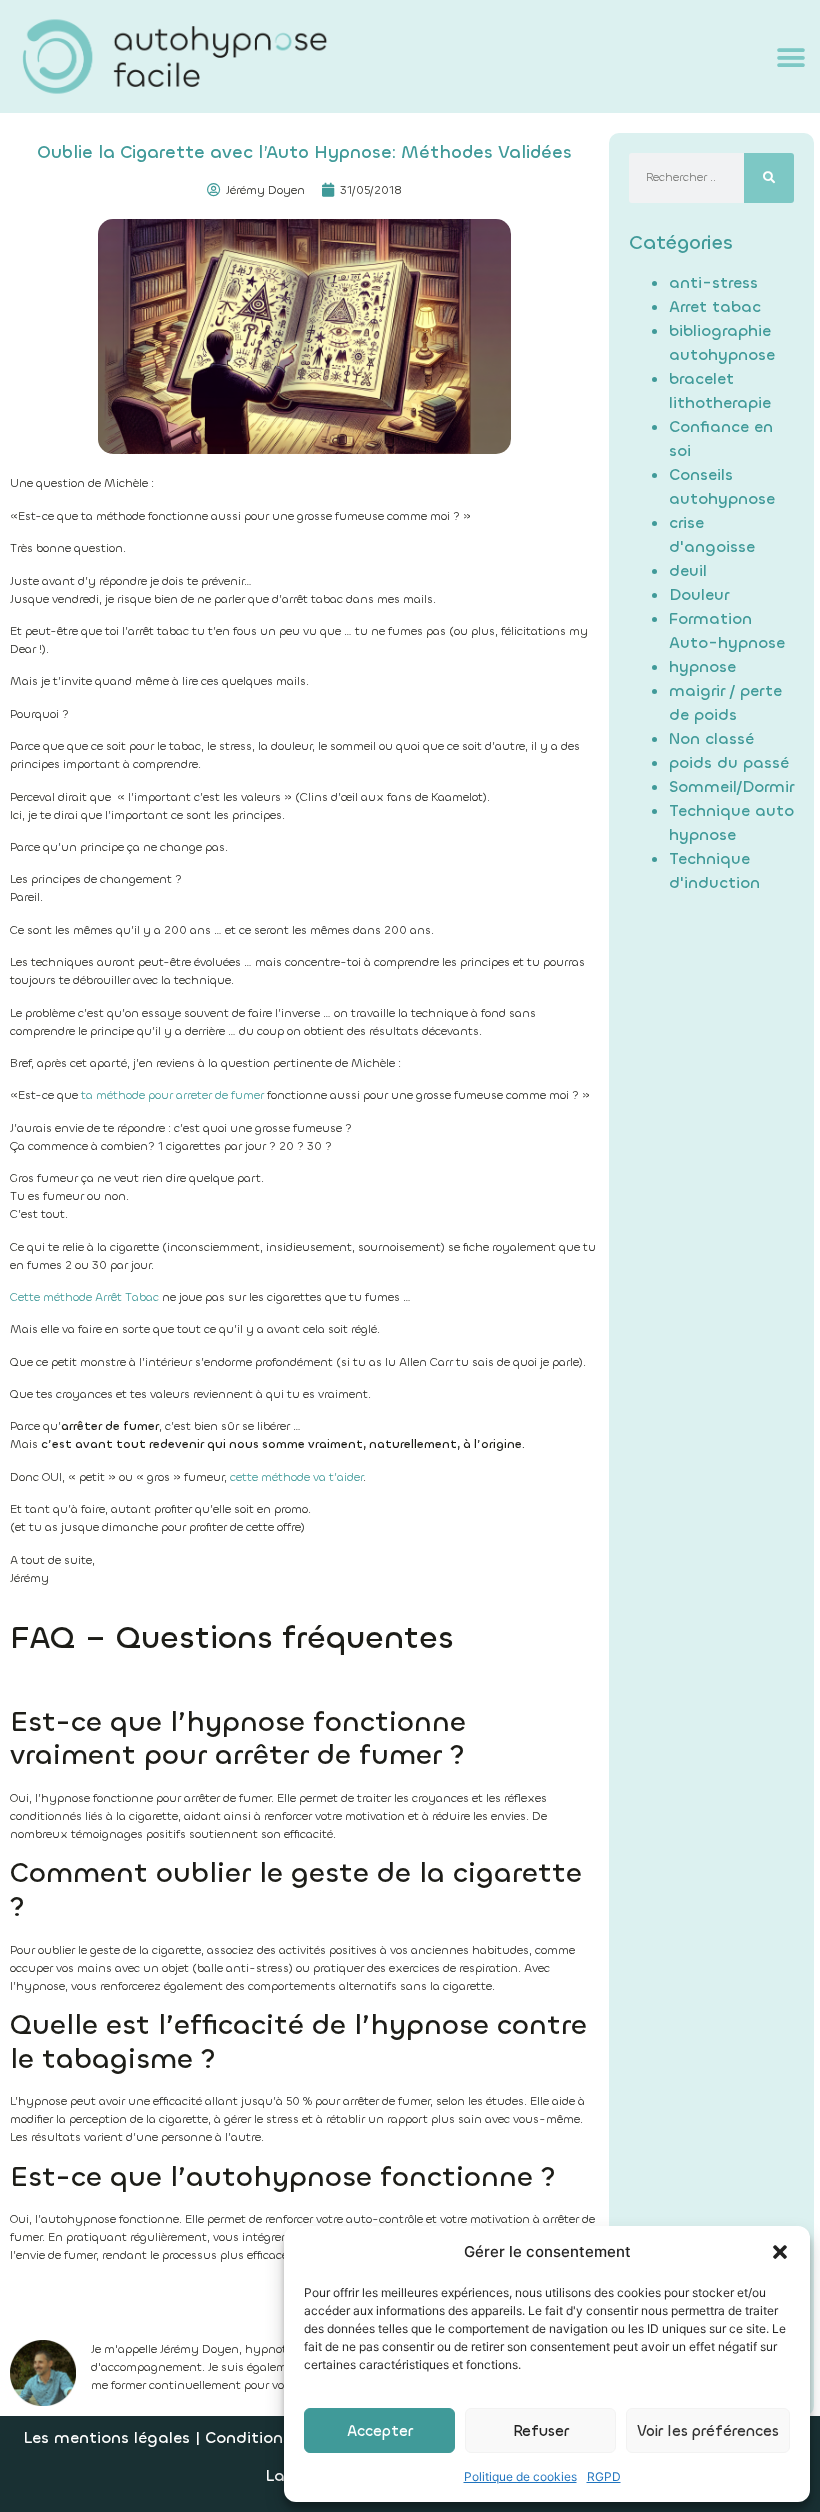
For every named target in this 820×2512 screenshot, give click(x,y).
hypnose (702, 666)
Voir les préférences (708, 2431)
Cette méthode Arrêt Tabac (84, 1297)
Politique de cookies (520, 2476)
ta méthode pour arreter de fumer (172, 1095)
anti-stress (713, 282)
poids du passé (729, 762)
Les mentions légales (106, 2437)
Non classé (711, 738)
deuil (688, 570)
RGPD (604, 2476)
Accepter (380, 2431)
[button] (780, 2252)
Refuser (541, 2431)
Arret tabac (715, 306)
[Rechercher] (769, 178)
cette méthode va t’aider (296, 1477)
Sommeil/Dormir (731, 786)
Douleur (699, 594)
